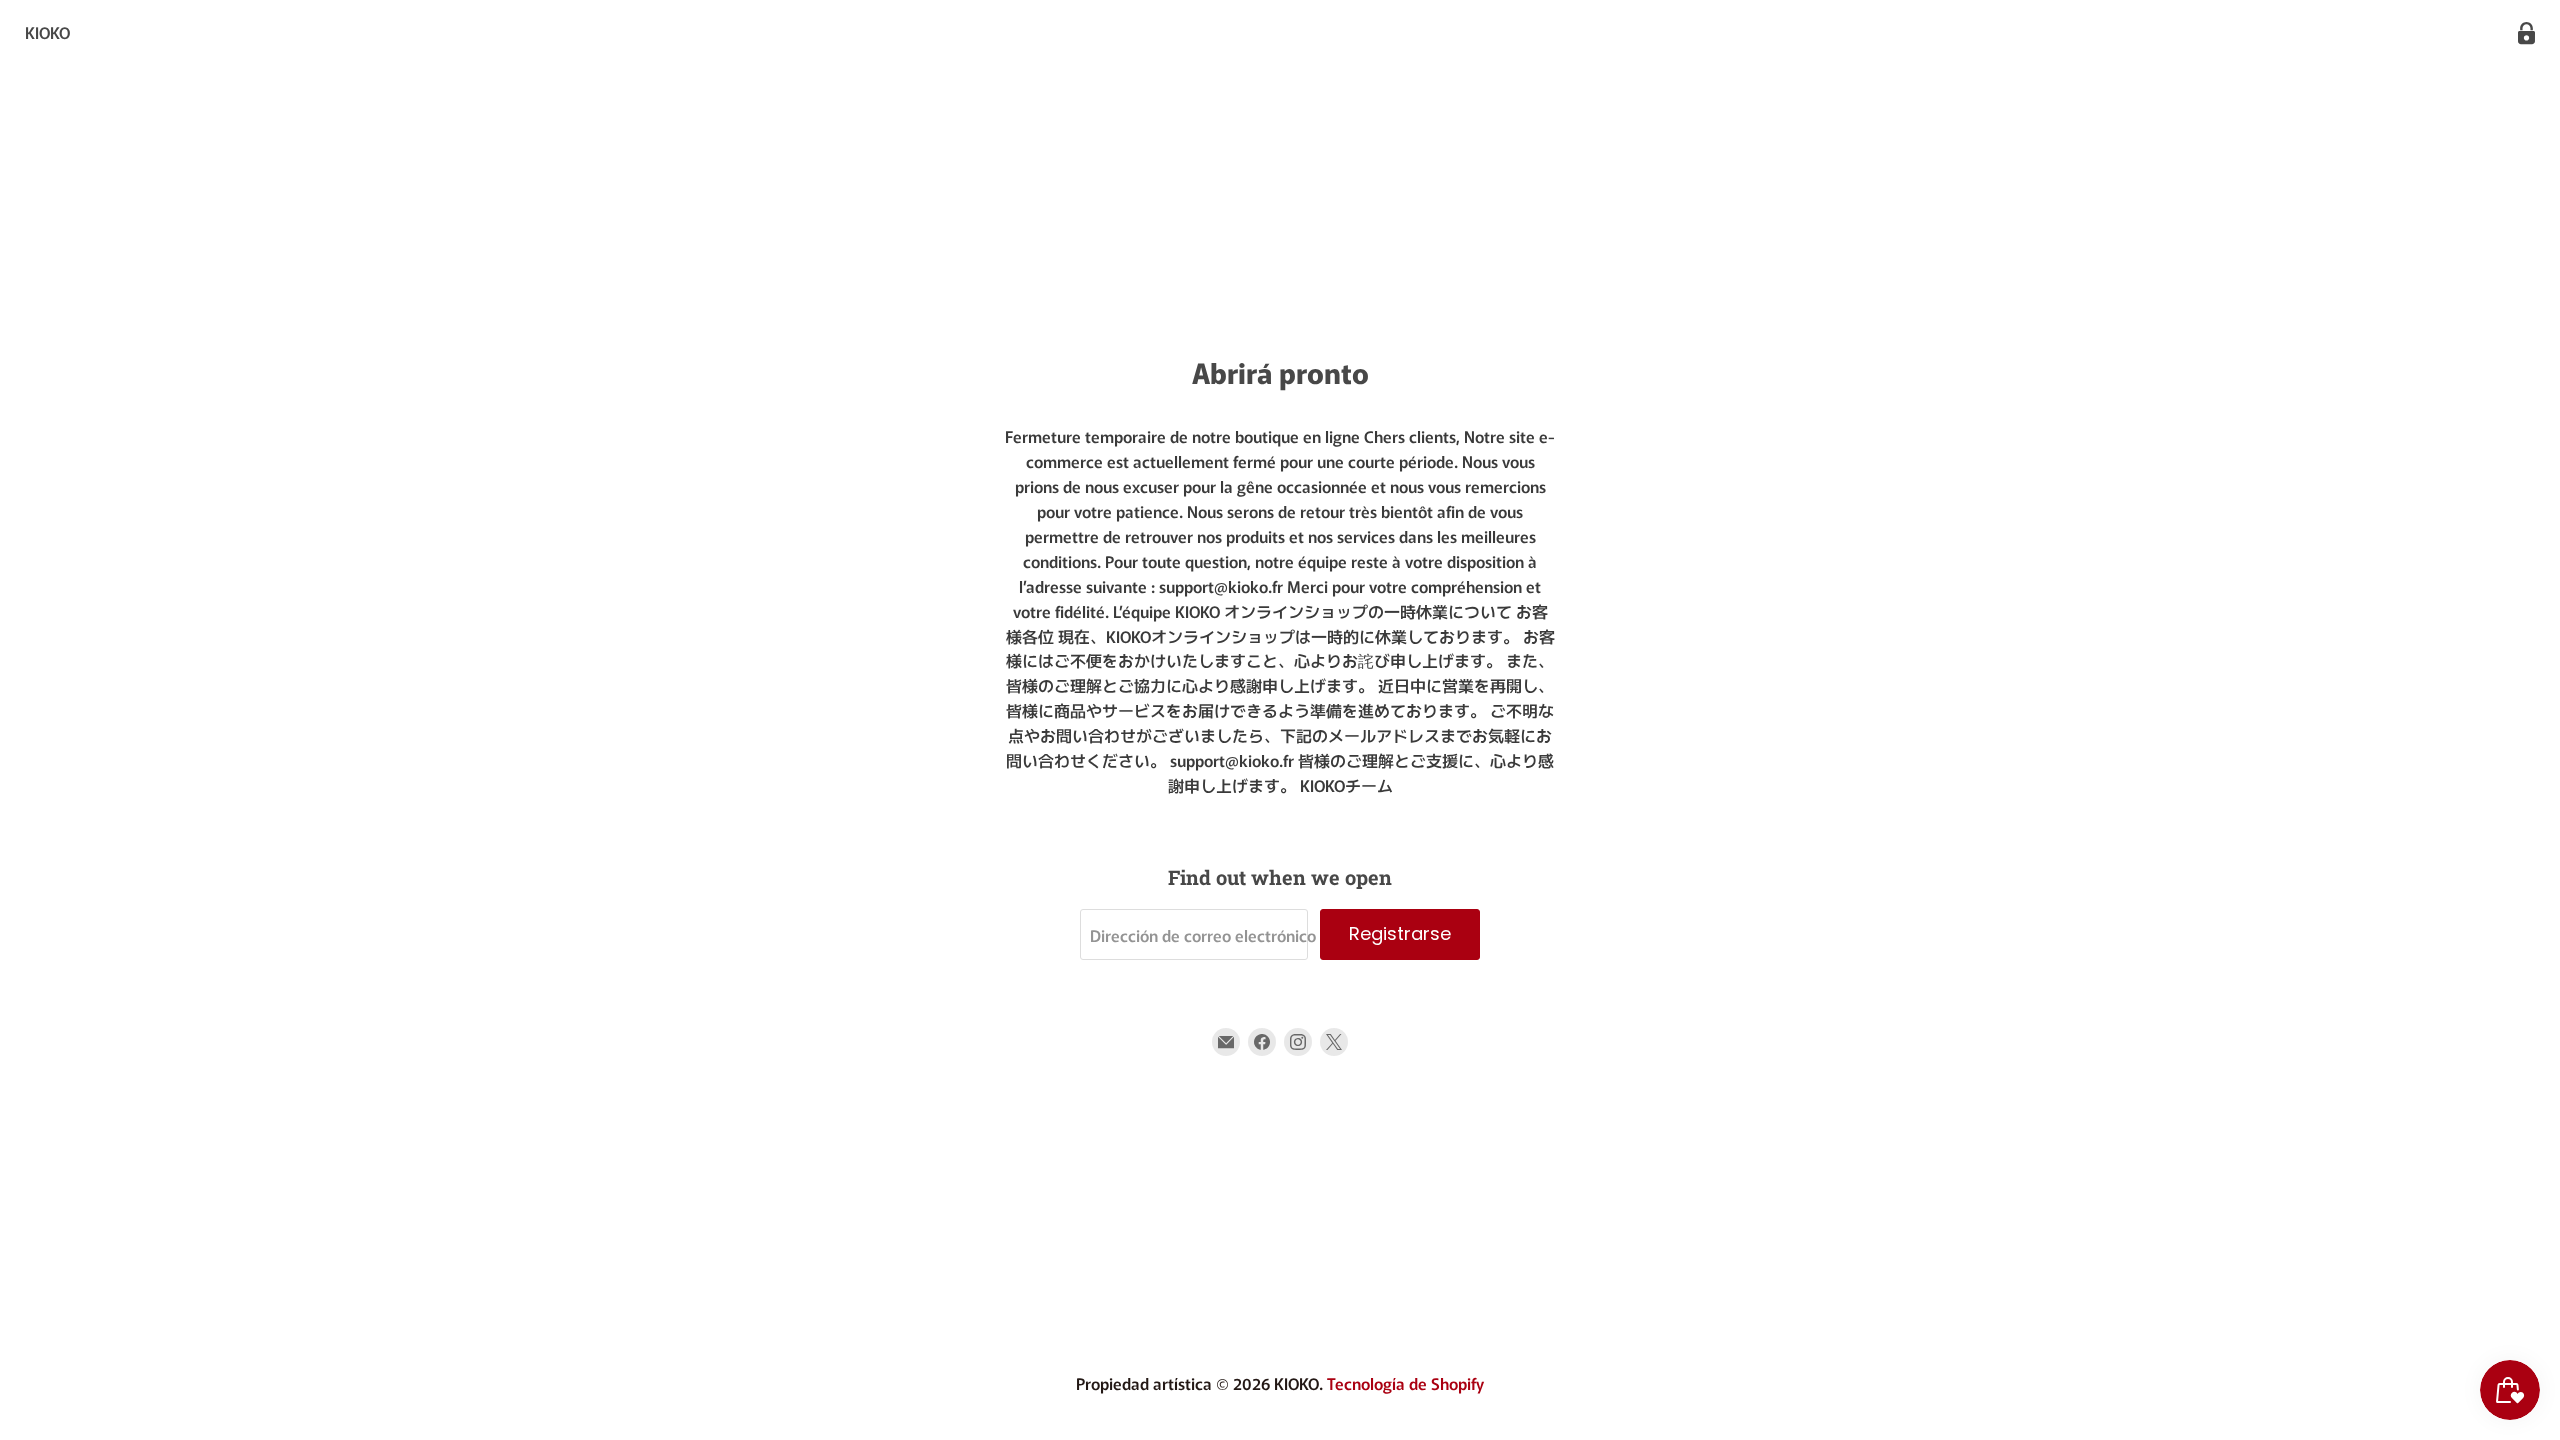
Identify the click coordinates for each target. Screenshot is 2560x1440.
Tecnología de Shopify (1405, 1383)
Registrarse (1400, 933)
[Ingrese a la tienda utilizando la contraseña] (2526, 33)
